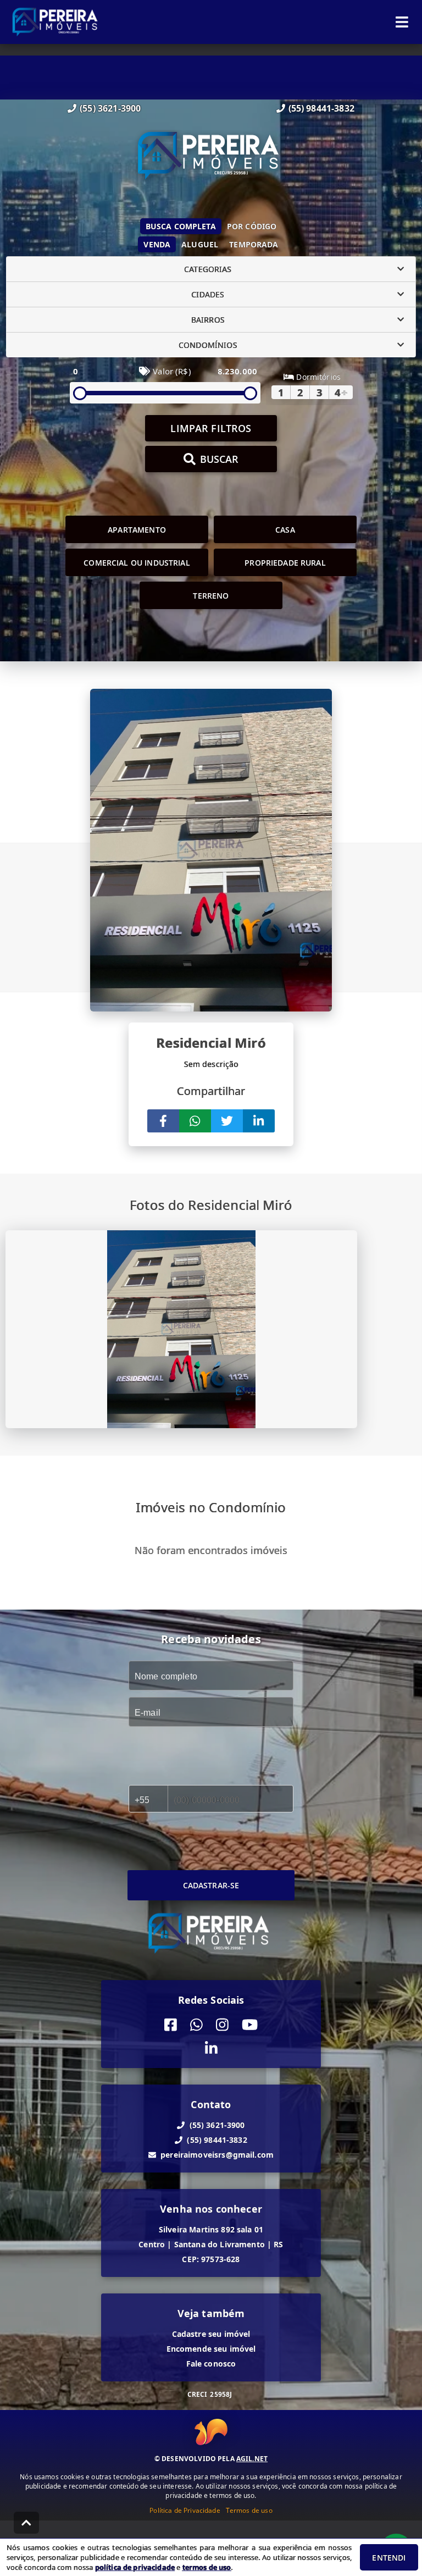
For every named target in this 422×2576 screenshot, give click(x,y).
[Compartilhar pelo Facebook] (163, 1121)
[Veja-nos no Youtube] (250, 2025)
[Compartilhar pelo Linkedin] (259, 1121)
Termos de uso (249, 2510)
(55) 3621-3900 (110, 108)
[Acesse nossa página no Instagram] (222, 2025)
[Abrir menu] (402, 22)
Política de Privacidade (185, 2510)
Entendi (389, 2558)
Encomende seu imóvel (211, 2349)
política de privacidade (135, 2567)
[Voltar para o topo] (26, 2523)
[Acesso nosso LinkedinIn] (211, 2049)
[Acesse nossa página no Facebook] (171, 2025)
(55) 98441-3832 (321, 108)
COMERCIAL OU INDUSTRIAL (137, 563)
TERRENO (211, 596)
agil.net (252, 2459)
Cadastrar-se (211, 1885)
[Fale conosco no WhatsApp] (196, 2025)
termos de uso (207, 2567)
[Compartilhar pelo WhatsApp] (195, 1121)
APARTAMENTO (137, 530)
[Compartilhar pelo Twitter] (227, 1121)
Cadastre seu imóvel (211, 2334)
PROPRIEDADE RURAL (285, 563)
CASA (285, 530)
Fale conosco (211, 2364)
